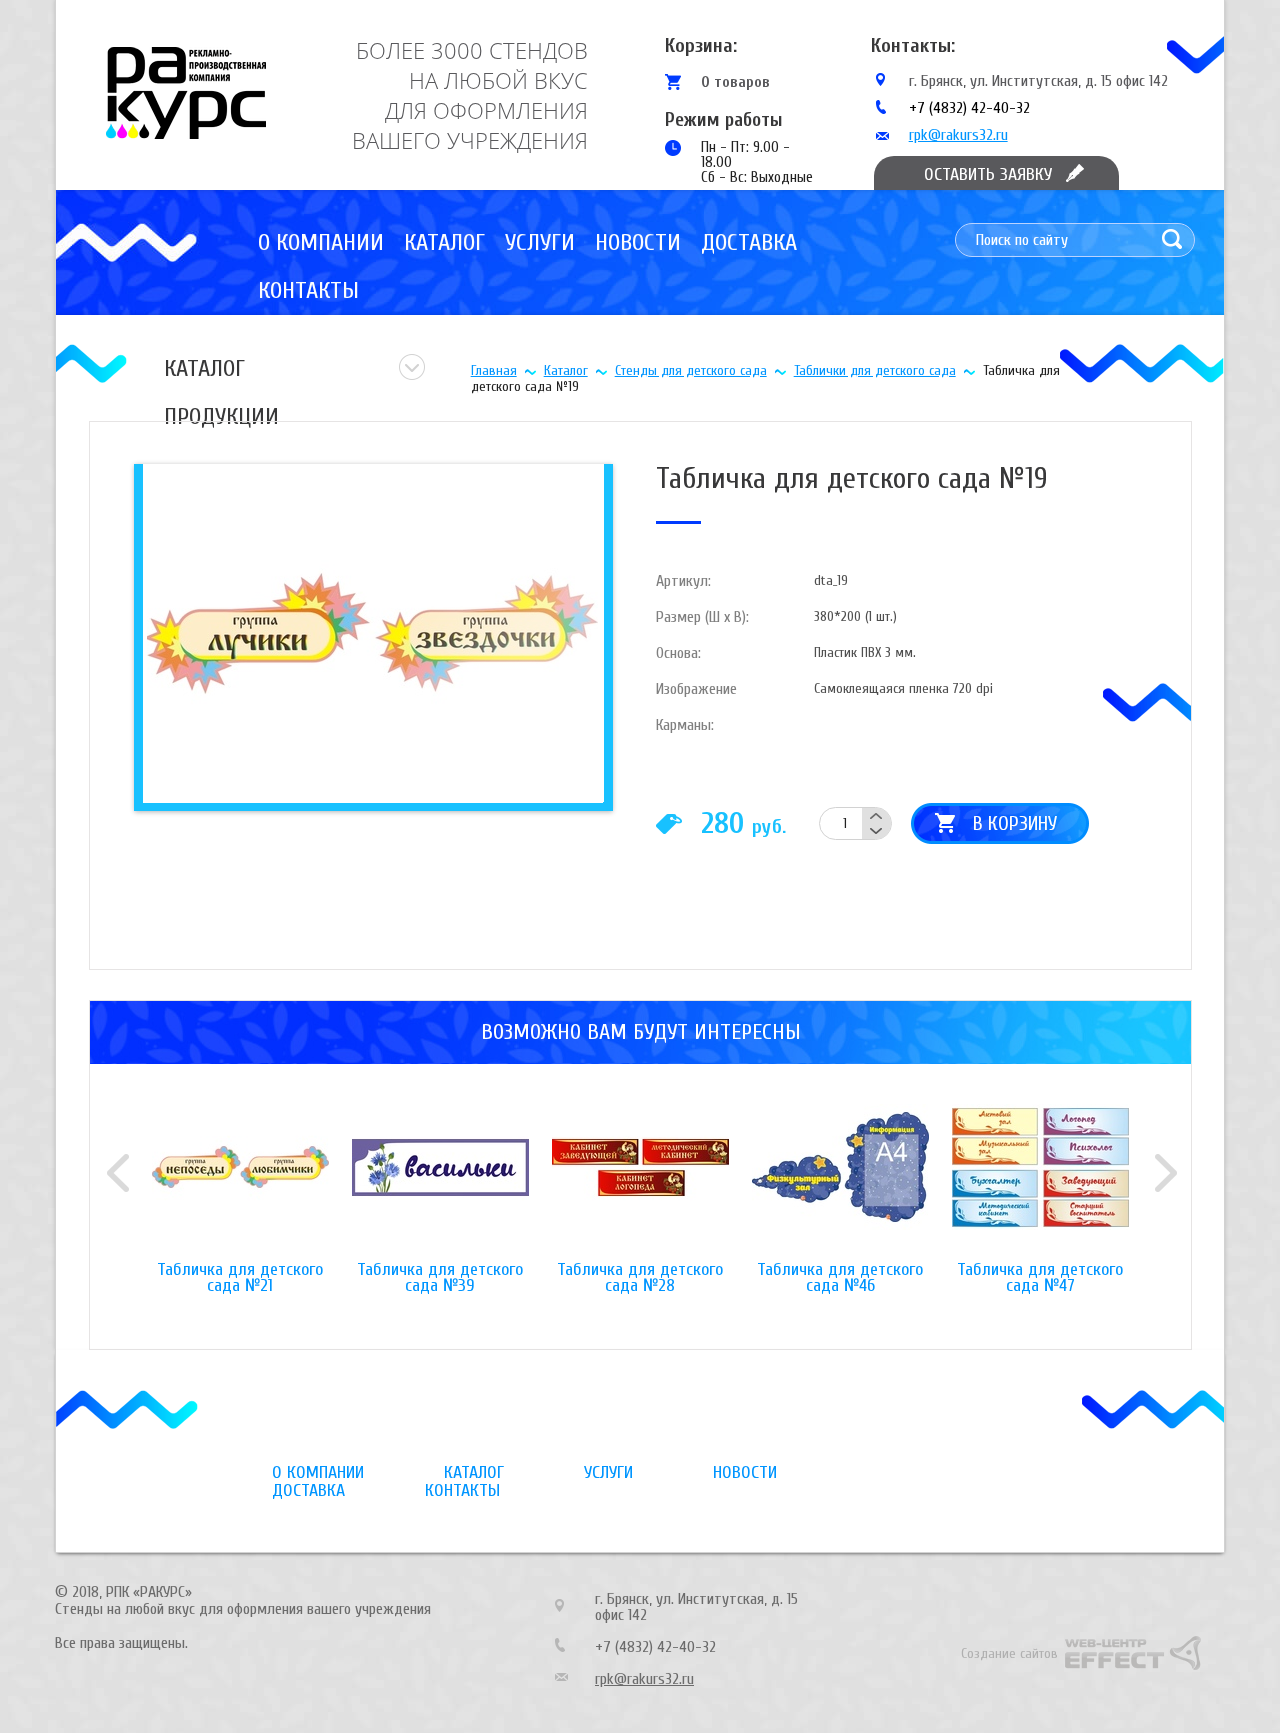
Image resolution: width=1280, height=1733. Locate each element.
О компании (321, 242)
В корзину (1015, 823)
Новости (638, 242)
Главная (494, 370)
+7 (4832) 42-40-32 (969, 108)
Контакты (308, 290)
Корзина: (701, 45)
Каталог (444, 242)
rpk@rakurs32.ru (958, 135)
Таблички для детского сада (875, 370)
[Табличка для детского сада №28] (640, 1183)
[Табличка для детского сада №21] (240, 1183)
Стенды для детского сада (691, 370)
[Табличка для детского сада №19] (370, 632)
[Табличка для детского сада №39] (440, 1183)
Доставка (749, 242)
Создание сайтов (1009, 1653)
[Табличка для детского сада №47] (1040, 1183)
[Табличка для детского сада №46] (840, 1183)
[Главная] (186, 93)
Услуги (540, 242)
